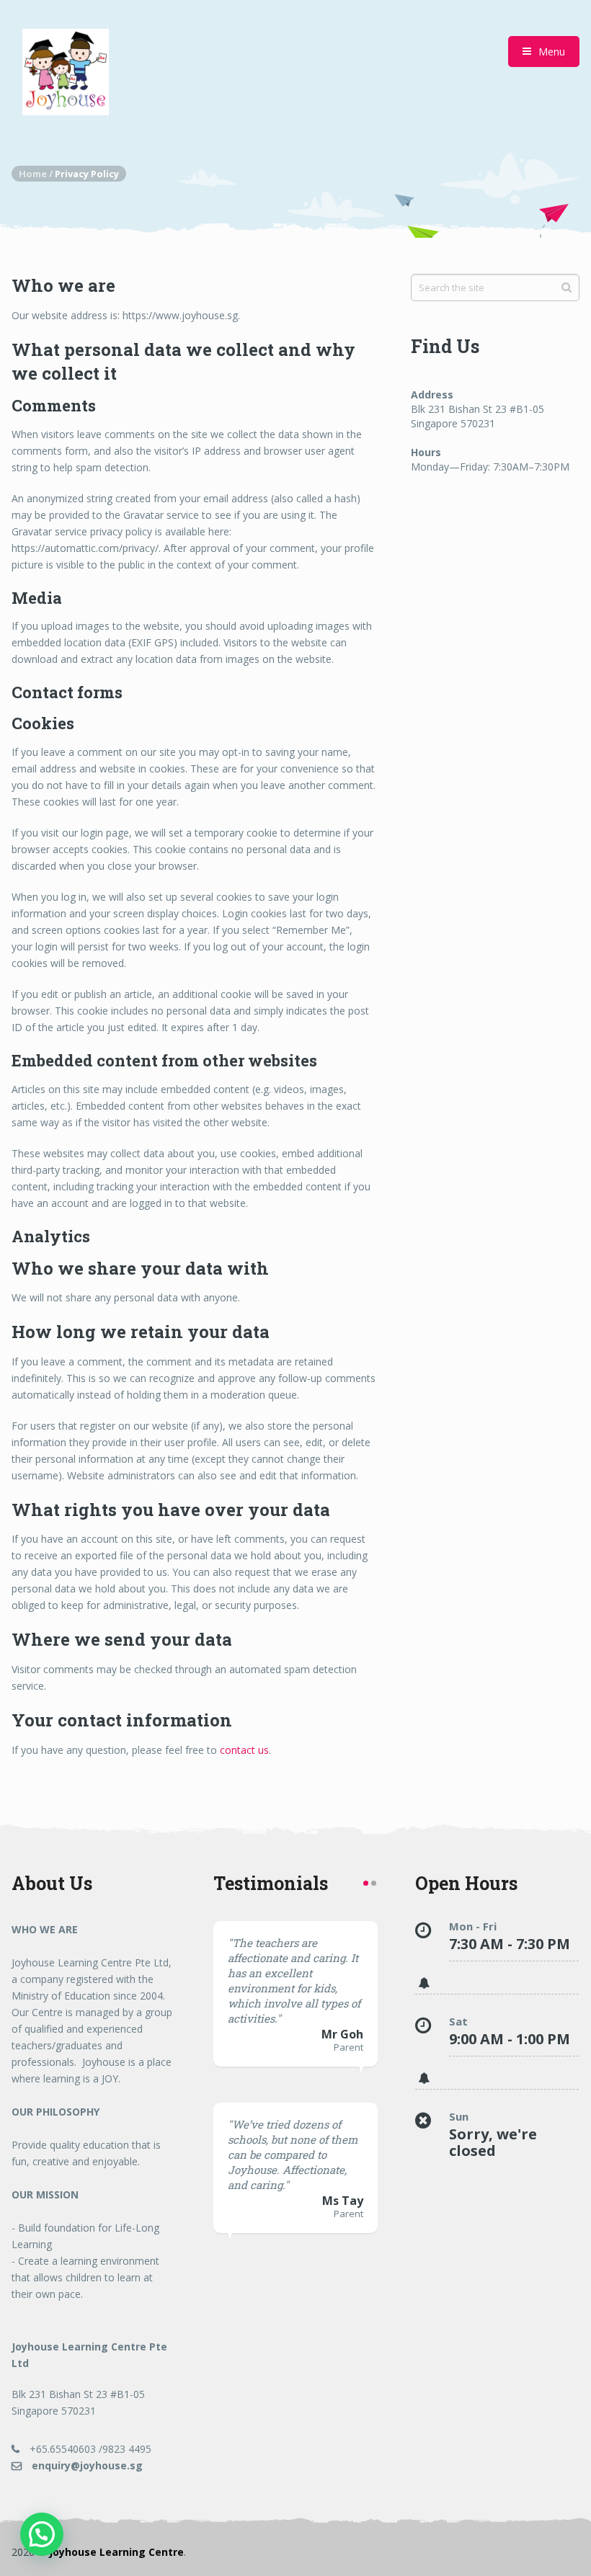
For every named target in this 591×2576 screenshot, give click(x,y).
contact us (244, 1750)
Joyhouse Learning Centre (116, 2552)
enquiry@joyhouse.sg (86, 2465)
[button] (42, 2534)
